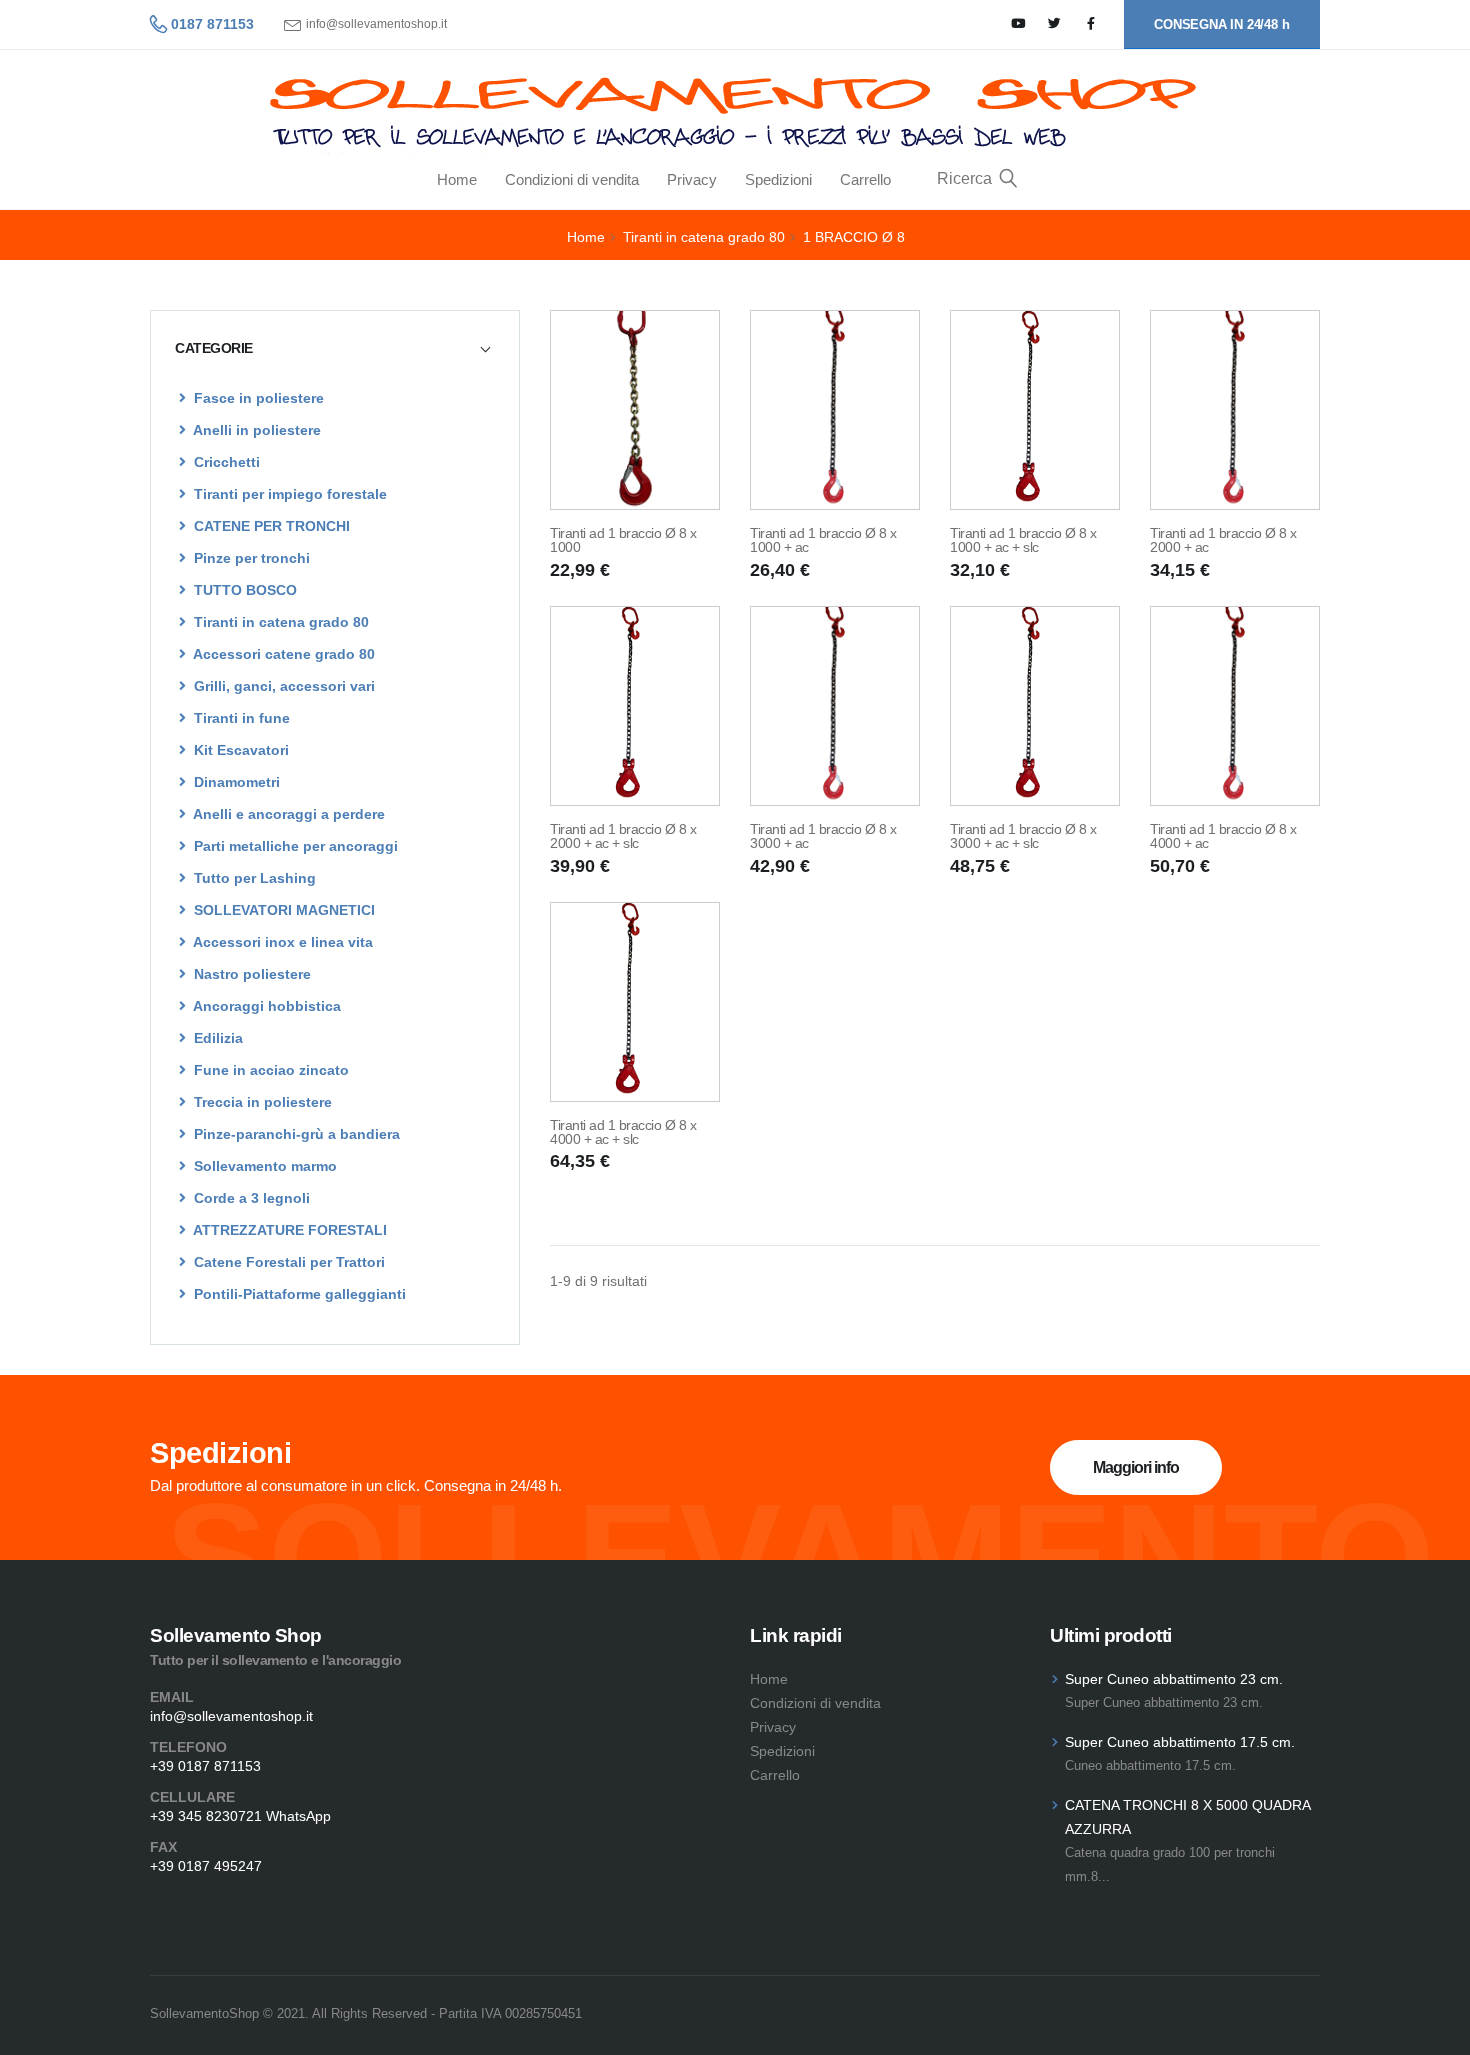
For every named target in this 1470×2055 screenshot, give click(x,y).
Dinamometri (235, 782)
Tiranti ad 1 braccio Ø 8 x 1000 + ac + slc (1023, 540)
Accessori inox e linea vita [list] (281, 942)
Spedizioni (778, 179)
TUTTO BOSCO (243, 590)
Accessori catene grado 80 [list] (282, 654)
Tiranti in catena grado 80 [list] (279, 622)
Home (457, 179)
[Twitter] (1054, 24)
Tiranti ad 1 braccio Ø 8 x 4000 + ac (1223, 836)
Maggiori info (1136, 1467)
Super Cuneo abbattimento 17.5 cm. (1180, 1742)
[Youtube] (1018, 24)
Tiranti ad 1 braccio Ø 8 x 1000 (623, 540)
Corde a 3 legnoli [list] (250, 1198)
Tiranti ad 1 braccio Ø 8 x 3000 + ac (823, 836)
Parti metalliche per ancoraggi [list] (294, 846)
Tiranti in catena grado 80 (704, 237)
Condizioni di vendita (572, 179)
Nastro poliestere (250, 974)
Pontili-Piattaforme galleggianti (298, 1294)
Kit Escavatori (239, 750)
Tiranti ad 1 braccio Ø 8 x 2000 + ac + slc (623, 836)
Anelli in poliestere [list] (255, 430)
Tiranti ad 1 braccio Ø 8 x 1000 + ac (823, 540)
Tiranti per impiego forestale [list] (288, 494)
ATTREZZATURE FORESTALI (288, 1230)
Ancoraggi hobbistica (265, 1006)
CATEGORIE (214, 348)
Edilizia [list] (216, 1038)
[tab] (335, 348)
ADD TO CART (635, 483)
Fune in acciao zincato (269, 1070)
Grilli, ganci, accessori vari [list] (282, 686)
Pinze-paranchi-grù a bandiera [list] (295, 1134)
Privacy (692, 179)
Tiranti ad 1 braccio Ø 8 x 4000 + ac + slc (623, 1132)
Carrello (865, 179)
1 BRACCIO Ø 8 (854, 237)
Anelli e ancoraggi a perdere (287, 814)
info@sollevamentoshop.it (376, 25)
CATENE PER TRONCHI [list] (270, 526)
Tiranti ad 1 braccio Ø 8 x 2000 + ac (1223, 540)
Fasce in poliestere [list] (257, 398)
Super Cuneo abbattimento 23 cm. (1174, 1679)
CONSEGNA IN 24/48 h (1221, 24)
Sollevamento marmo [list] (263, 1166)
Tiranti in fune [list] (240, 718)
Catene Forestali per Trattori (287, 1262)
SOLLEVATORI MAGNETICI (282, 910)
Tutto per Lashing (253, 878)
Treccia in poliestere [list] (261, 1102)
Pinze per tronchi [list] (250, 558)
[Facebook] (1091, 24)
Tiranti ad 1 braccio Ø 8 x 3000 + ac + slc (1023, 836)
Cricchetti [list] (225, 462)
